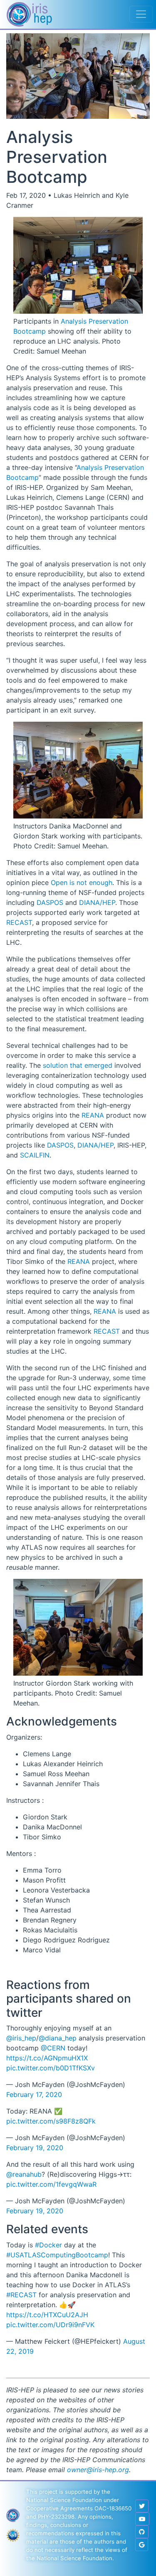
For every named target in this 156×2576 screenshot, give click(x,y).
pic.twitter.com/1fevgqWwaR (51, 2184)
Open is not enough (82, 882)
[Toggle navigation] (141, 14)
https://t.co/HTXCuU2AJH (47, 2315)
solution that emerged (78, 1065)
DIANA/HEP (97, 902)
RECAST (19, 922)
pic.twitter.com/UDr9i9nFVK (50, 2325)
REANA (93, 1115)
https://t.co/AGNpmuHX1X (47, 2058)
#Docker (48, 2245)
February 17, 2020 (34, 2094)
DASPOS (50, 902)
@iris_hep (21, 2038)
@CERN (53, 2048)
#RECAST (21, 2295)
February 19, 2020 (35, 2148)
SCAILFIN (35, 1155)
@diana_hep (58, 2038)
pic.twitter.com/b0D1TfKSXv (51, 2068)
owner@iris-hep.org (98, 2470)
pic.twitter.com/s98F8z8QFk (51, 2121)
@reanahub (24, 2174)
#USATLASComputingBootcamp (57, 2255)
